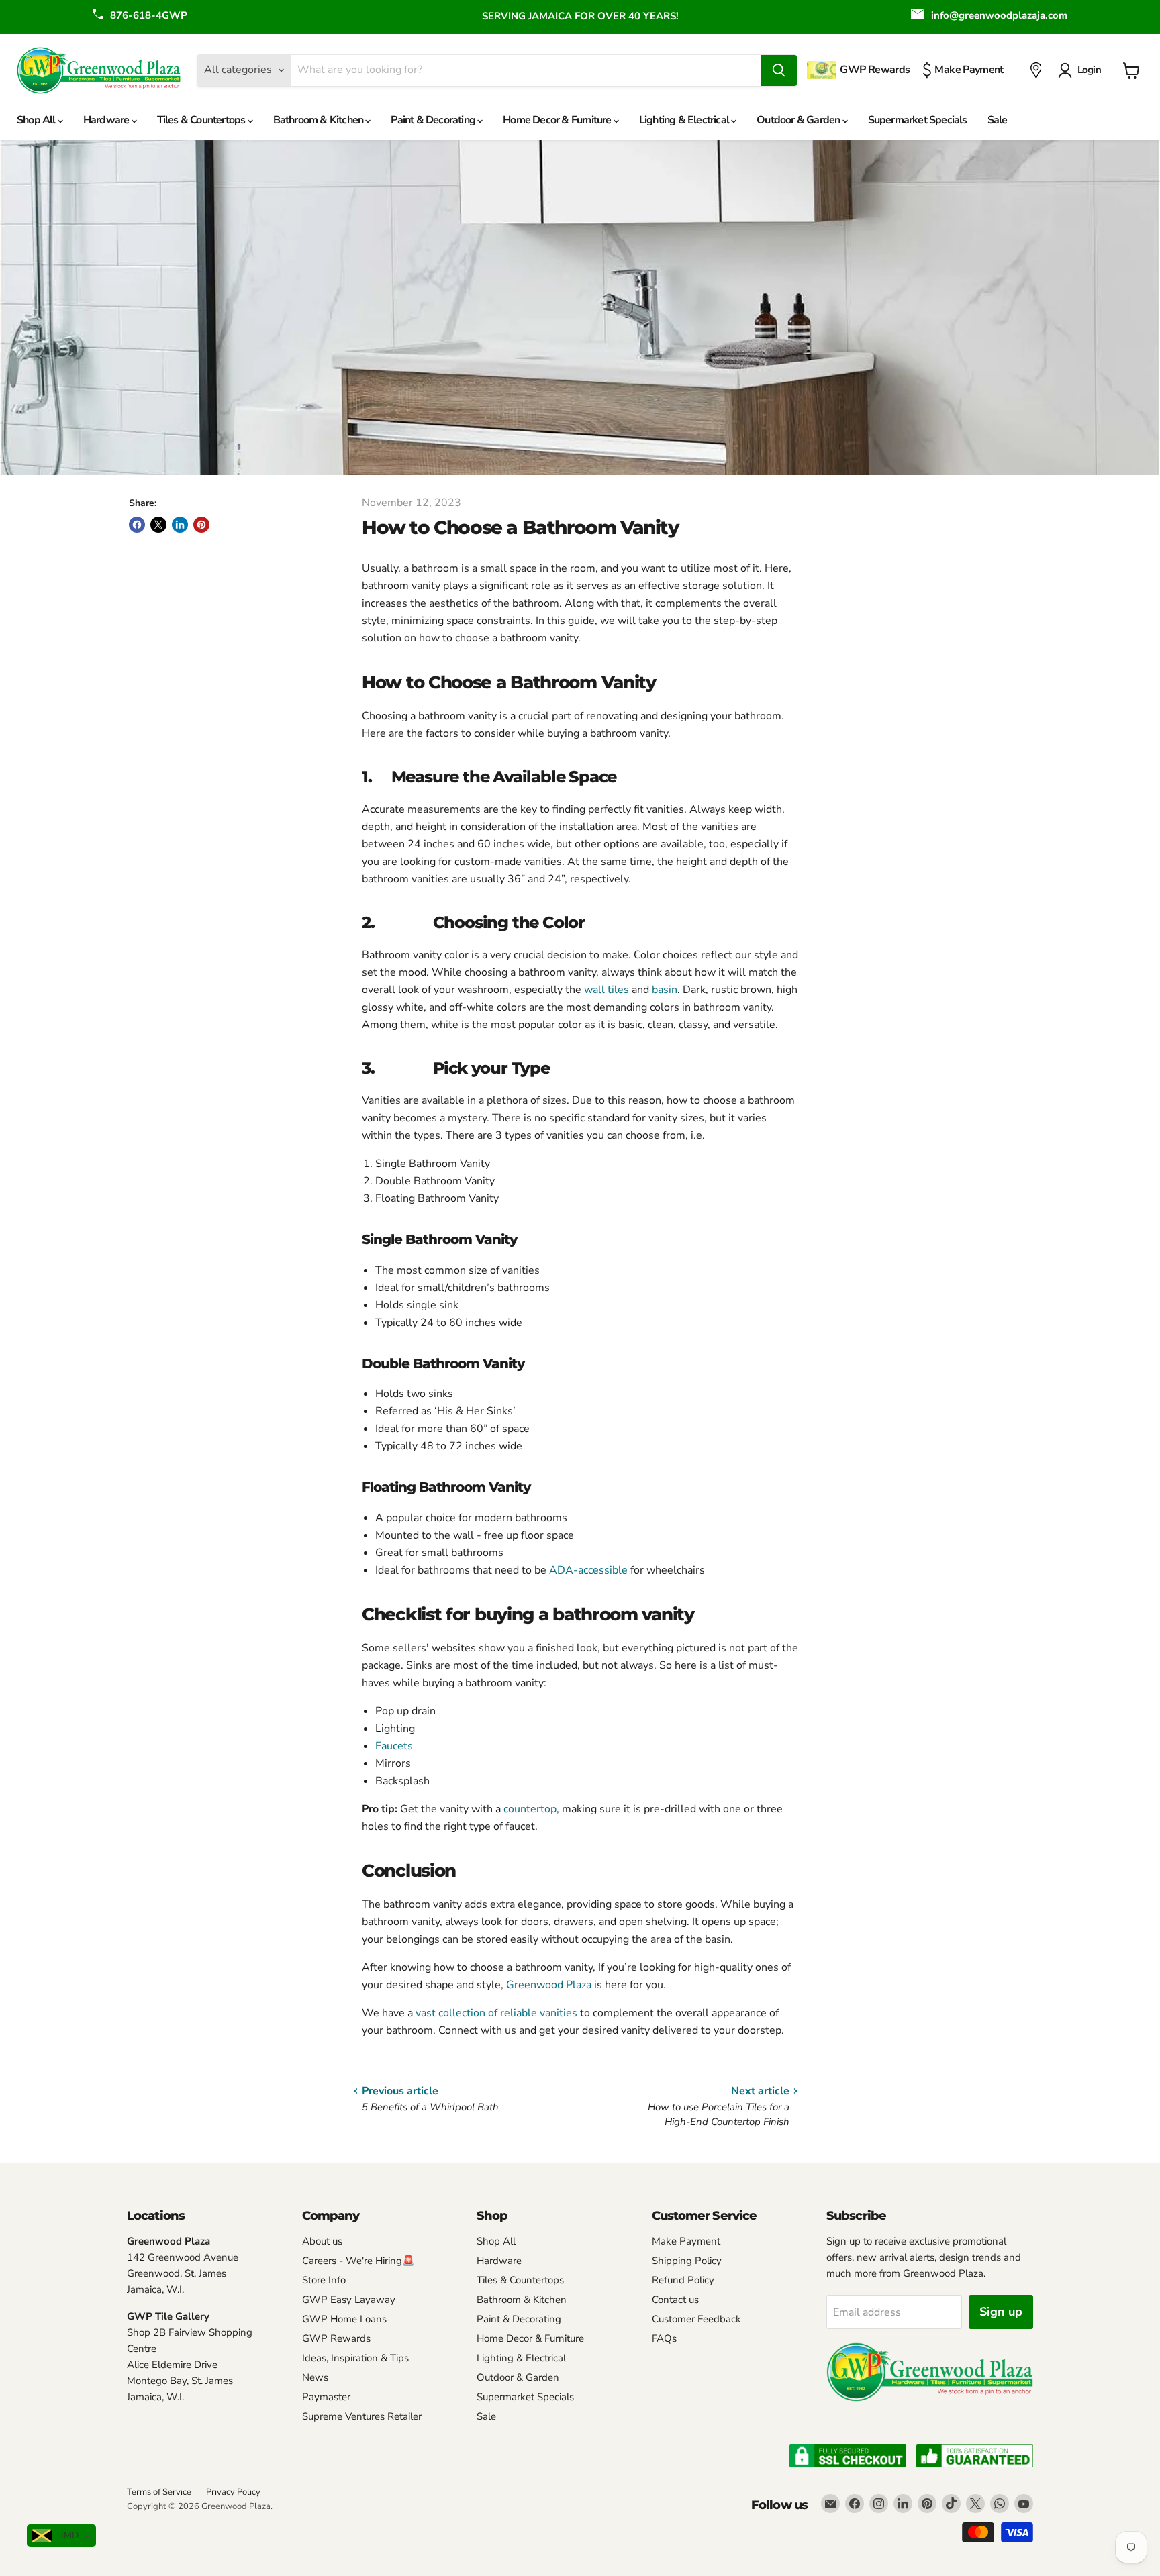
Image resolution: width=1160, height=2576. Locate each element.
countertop (530, 1809)
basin (665, 990)
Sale (998, 120)
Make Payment (686, 2241)
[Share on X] (158, 525)
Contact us (675, 2300)
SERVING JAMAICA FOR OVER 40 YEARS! (580, 16)
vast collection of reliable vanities (496, 2013)
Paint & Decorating (434, 120)
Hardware (107, 120)
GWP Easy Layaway (349, 2300)
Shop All (37, 120)
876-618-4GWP (149, 15)
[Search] (779, 70)
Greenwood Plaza (549, 1985)
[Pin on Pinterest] (201, 525)
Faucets (394, 1746)
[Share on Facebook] (137, 525)
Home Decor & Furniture (558, 120)
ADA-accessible (588, 1570)
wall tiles (608, 990)
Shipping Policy (687, 2261)
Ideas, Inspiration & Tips (355, 2358)
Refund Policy (683, 2280)
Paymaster (326, 2397)
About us (322, 2241)
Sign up (1001, 2312)
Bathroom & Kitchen (320, 120)
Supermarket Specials (918, 120)
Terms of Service (159, 2492)
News (315, 2377)
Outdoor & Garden (799, 120)
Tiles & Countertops (202, 120)
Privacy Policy (233, 2492)
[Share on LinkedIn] (180, 525)
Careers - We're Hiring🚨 (358, 2261)
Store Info (324, 2280)
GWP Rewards (336, 2338)
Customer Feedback (696, 2319)
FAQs (664, 2338)
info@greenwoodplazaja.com (999, 15)
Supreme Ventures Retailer (362, 2416)
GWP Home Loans (344, 2319)
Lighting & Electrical (685, 120)
